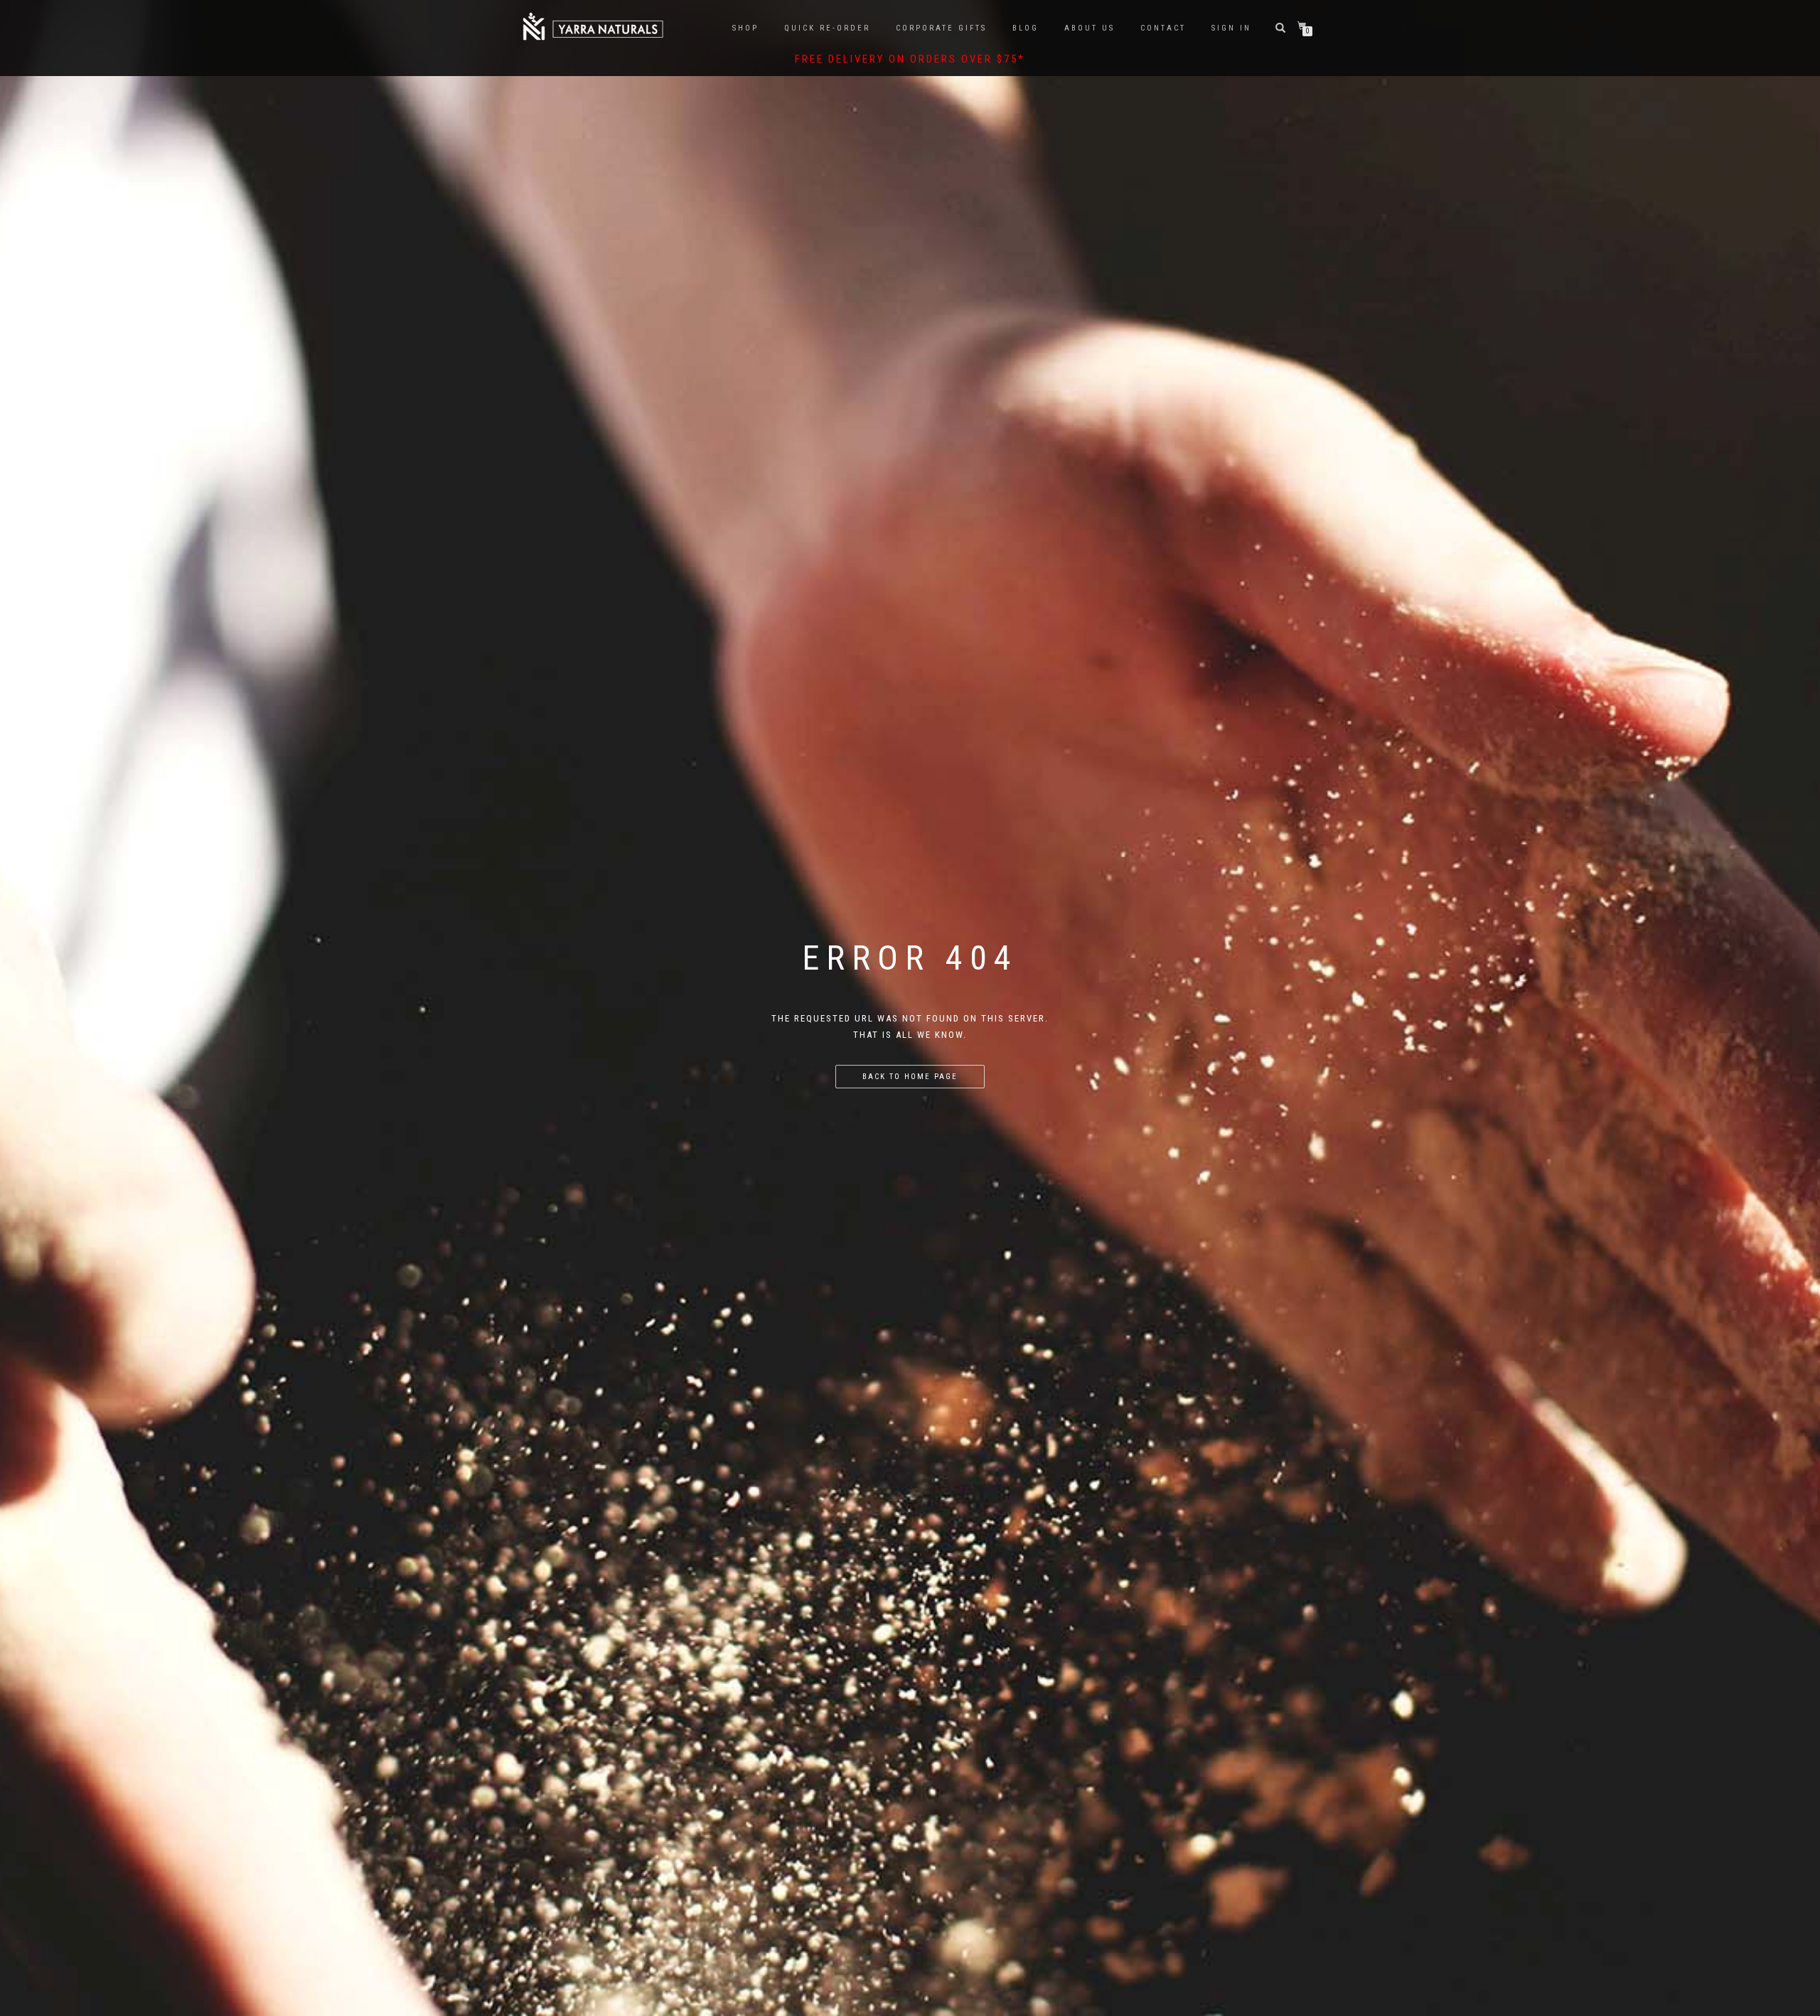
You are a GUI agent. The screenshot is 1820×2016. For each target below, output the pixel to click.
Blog (1026, 28)
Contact (1163, 28)
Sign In (1231, 28)
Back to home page (910, 1077)
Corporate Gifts (941, 28)
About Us (1090, 28)
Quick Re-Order (827, 28)
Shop (745, 28)
